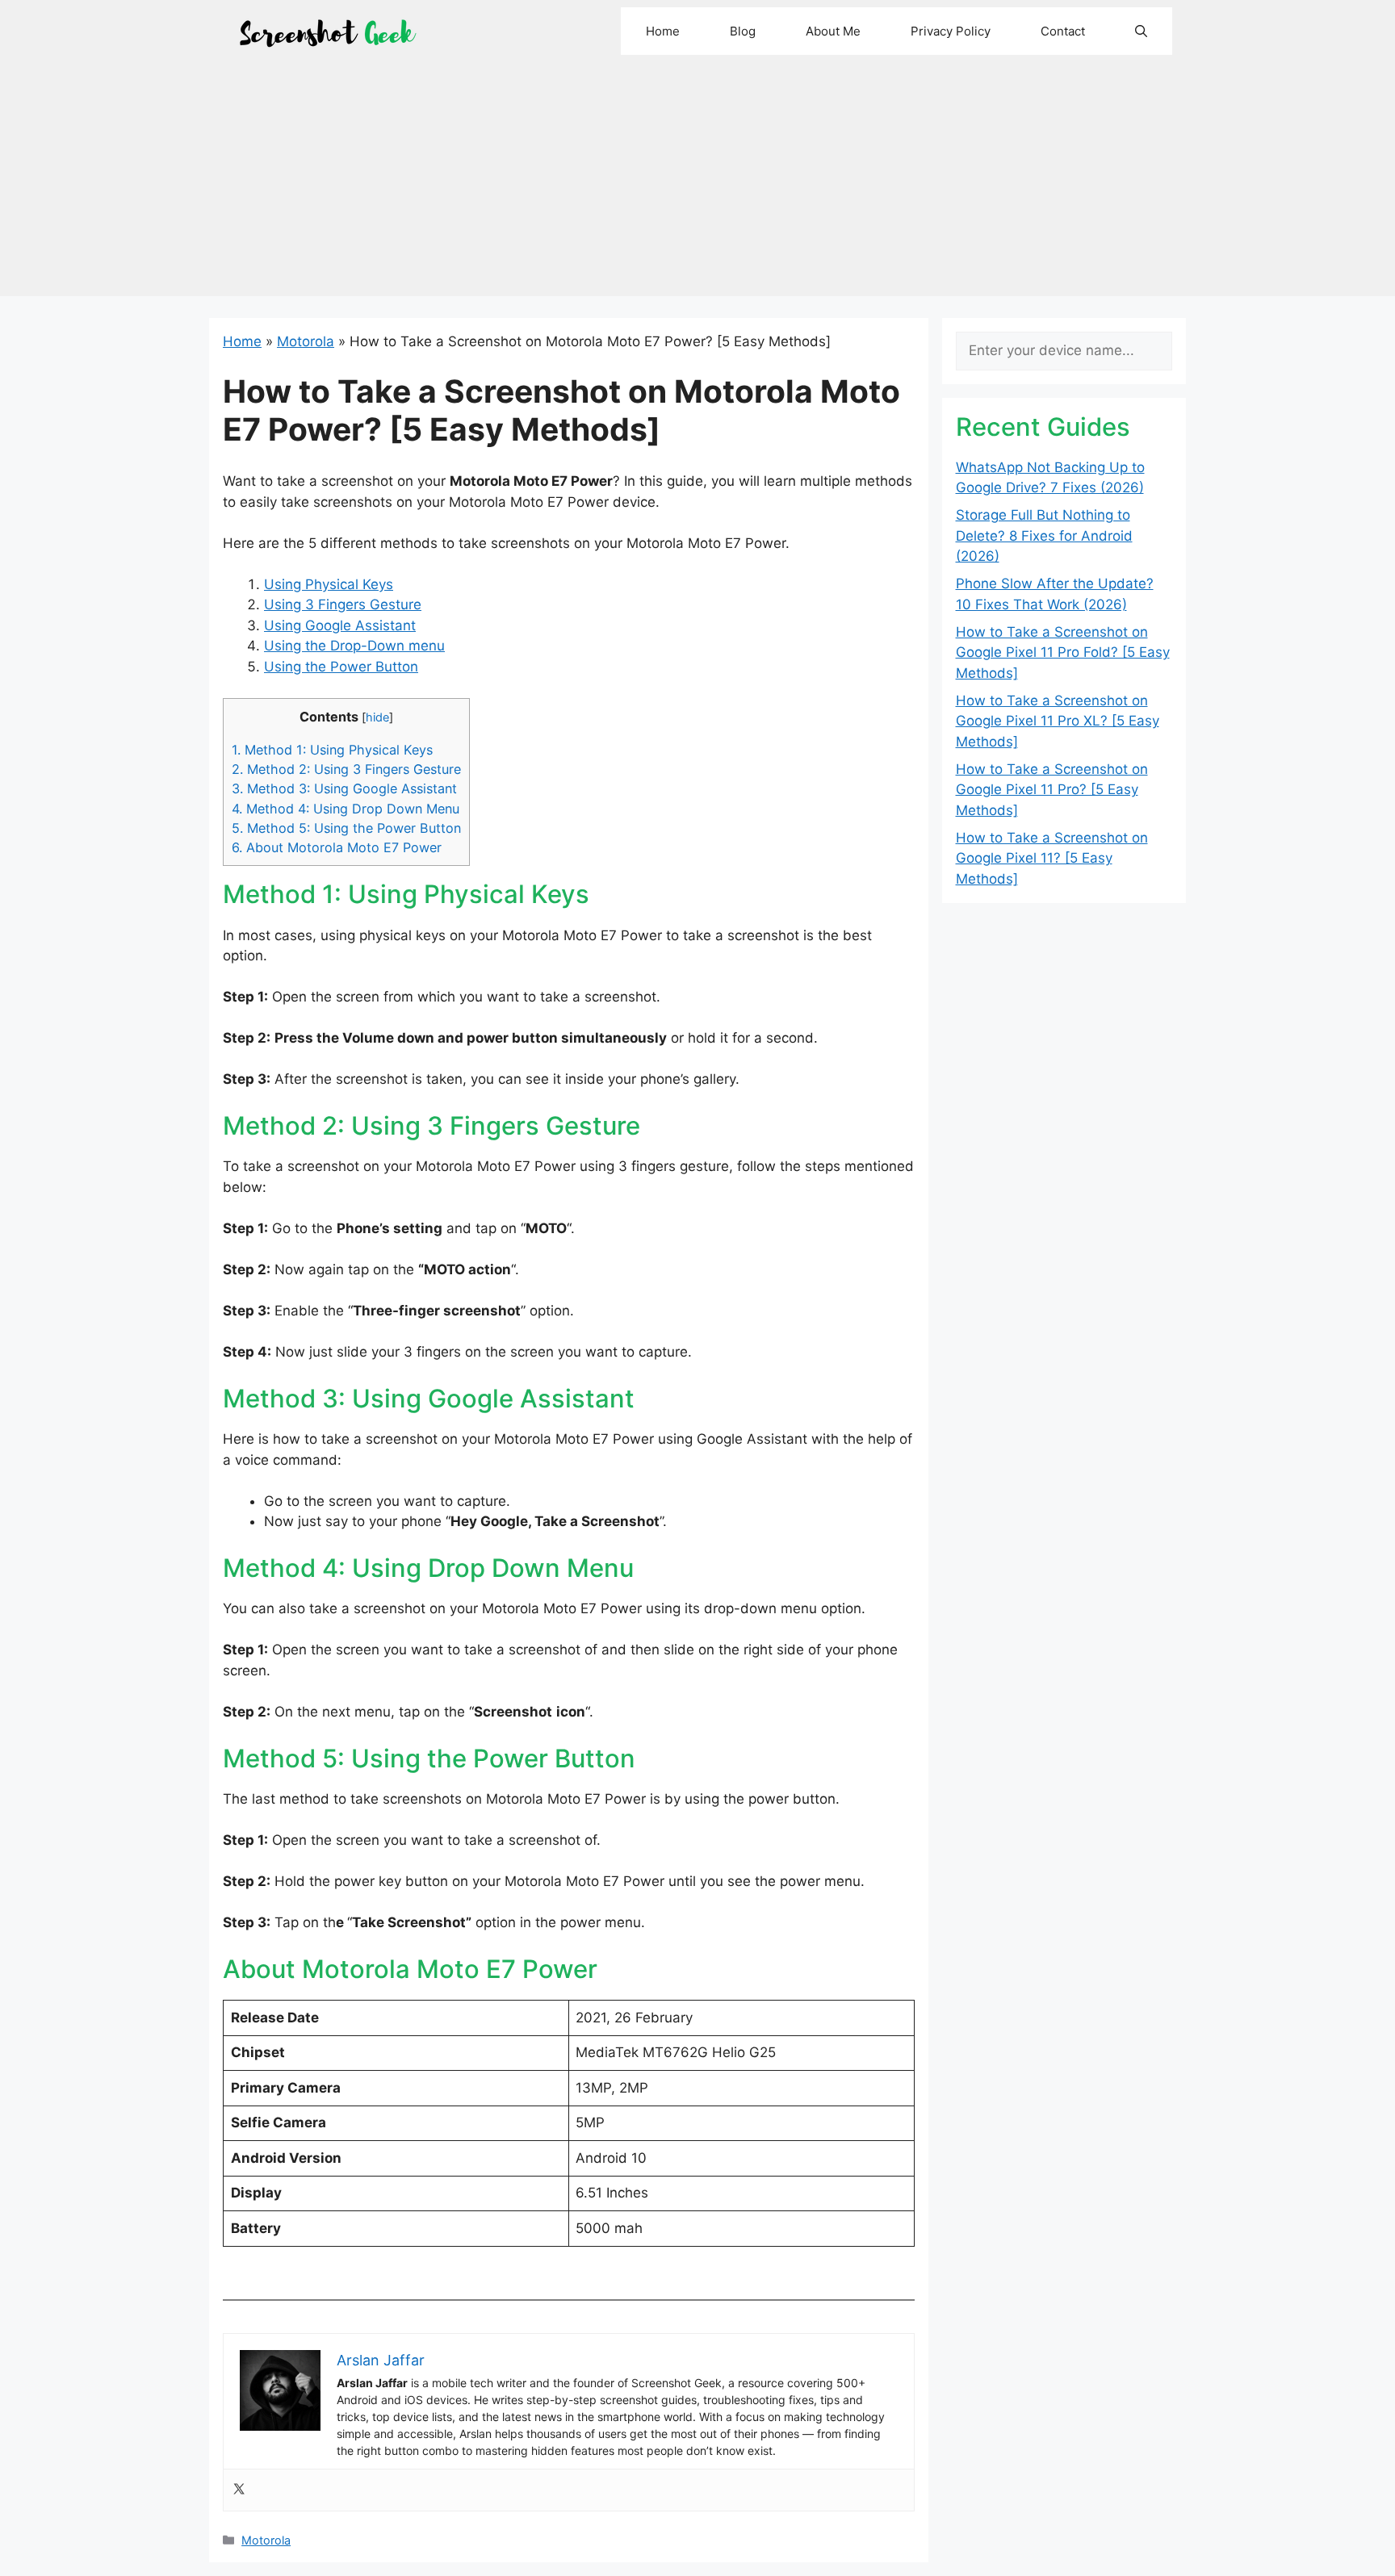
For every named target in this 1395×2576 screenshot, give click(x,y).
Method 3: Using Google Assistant (344, 788)
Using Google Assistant (340, 625)
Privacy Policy (951, 31)
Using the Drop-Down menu (354, 646)
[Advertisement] (697, 183)
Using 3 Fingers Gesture (343, 604)
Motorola (306, 341)
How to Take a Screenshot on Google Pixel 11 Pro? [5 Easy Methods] (1052, 790)
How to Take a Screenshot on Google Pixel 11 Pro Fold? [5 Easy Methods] (1063, 652)
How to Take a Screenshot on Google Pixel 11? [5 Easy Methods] (1052, 858)
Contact (1063, 31)
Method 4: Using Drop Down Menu (346, 809)
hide (377, 717)
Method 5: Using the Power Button (346, 828)
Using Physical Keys (329, 584)
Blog (743, 31)
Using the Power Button (341, 667)
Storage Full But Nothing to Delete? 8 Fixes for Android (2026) (1044, 535)
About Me (833, 31)
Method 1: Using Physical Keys (332, 750)
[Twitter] (239, 2490)
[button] (1141, 31)
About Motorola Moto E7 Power (337, 847)
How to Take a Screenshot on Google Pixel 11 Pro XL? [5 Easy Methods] (1058, 721)
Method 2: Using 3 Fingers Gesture (346, 769)
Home (663, 31)
